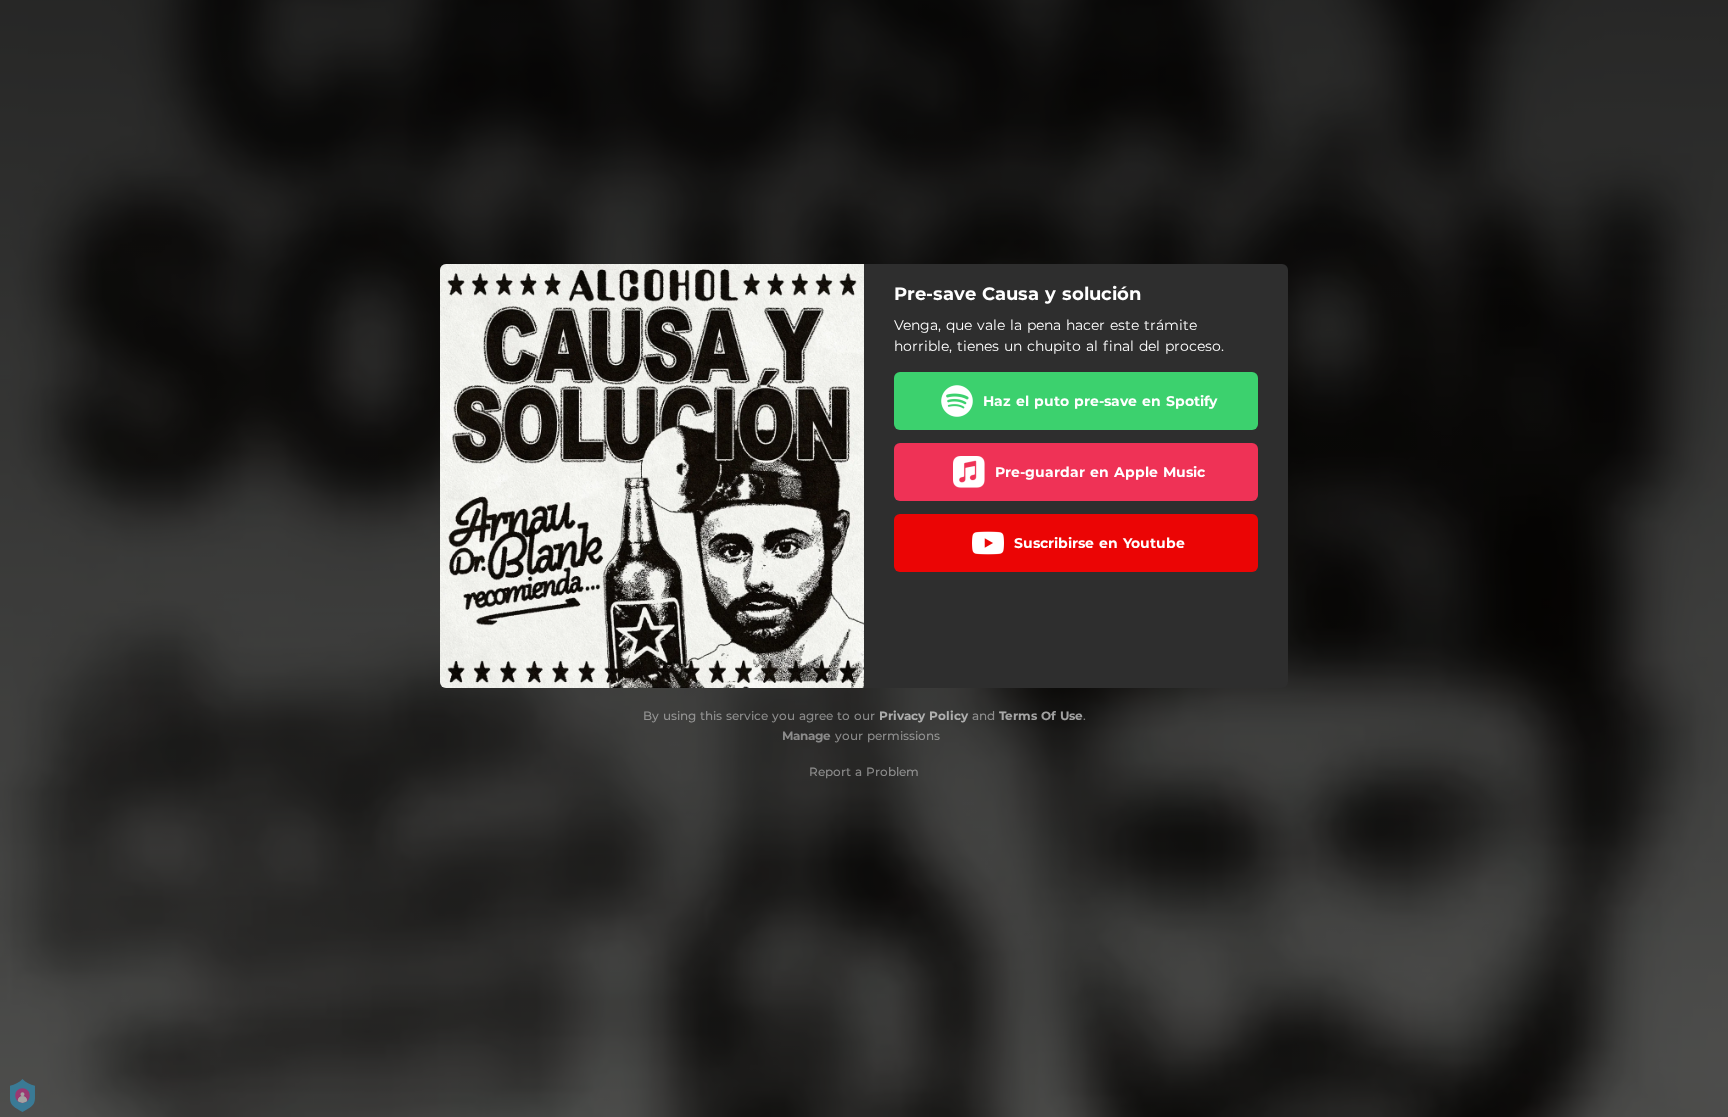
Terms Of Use (1041, 715)
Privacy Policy (923, 715)
